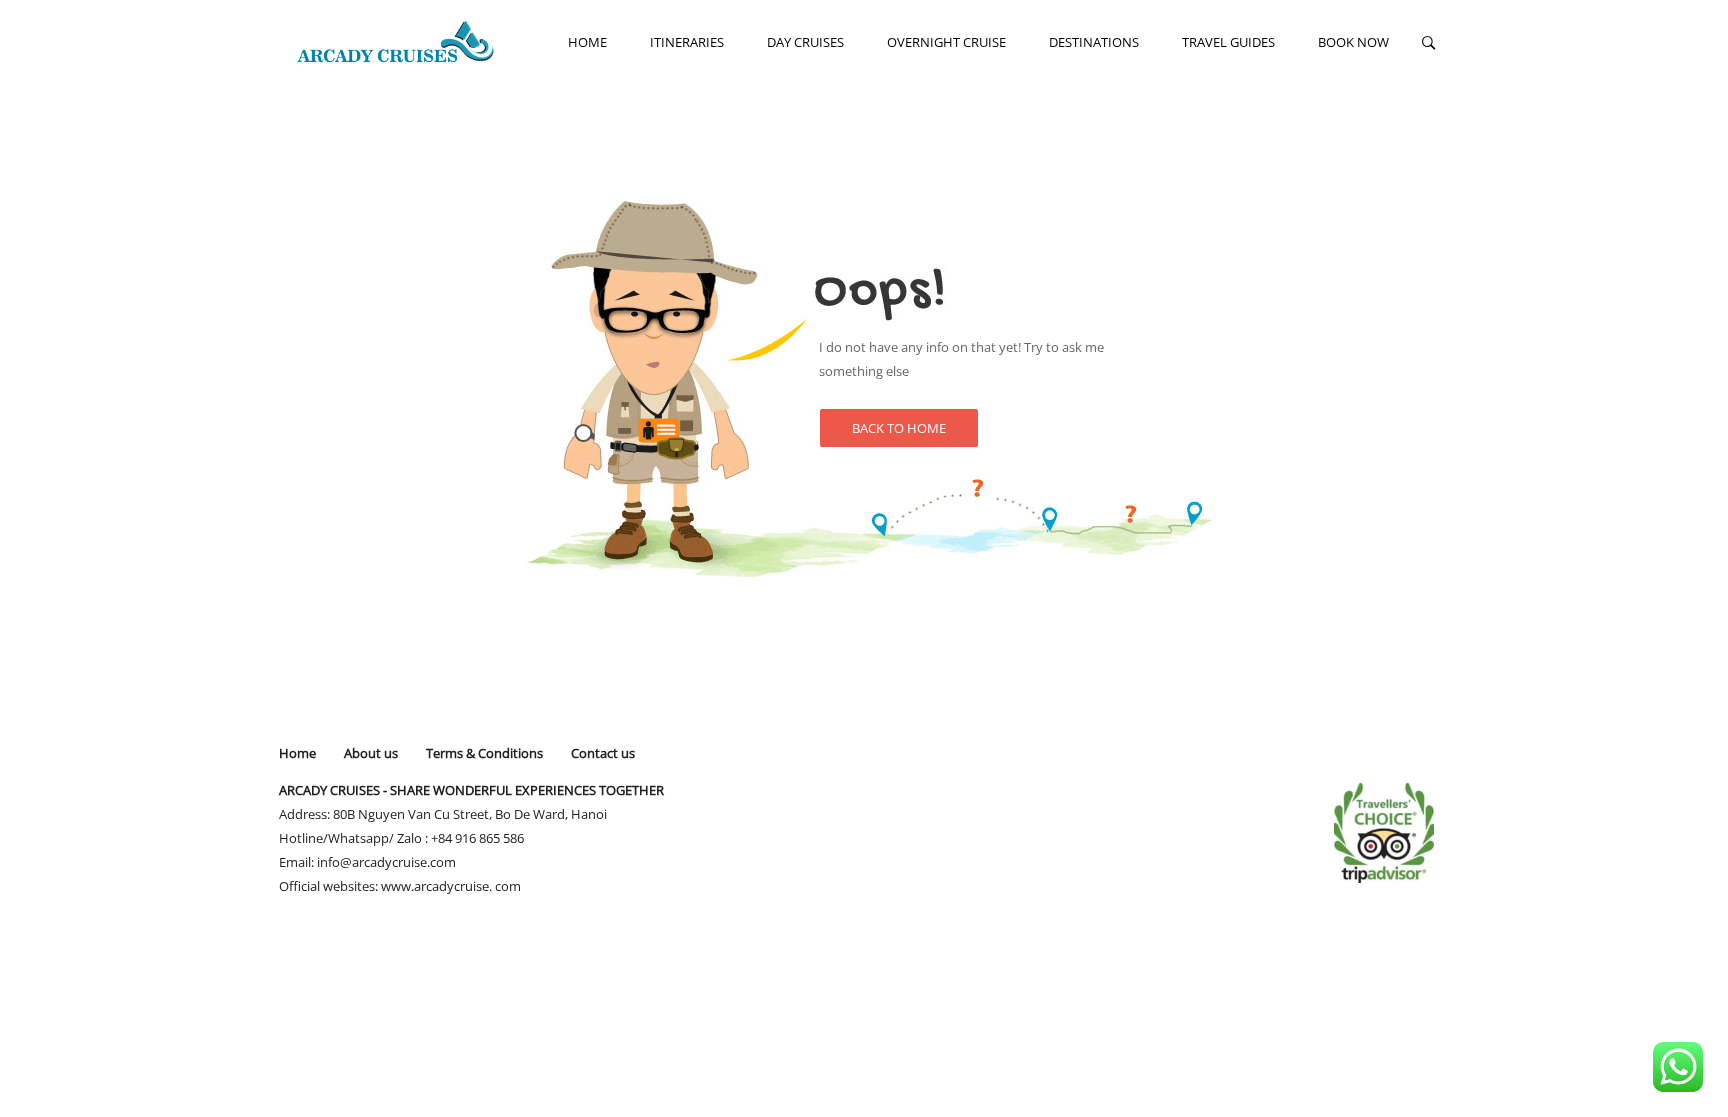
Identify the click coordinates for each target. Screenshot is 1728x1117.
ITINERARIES (687, 42)
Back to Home (899, 428)
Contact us (603, 753)
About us (371, 753)
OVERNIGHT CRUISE (946, 42)
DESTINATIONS (1094, 42)
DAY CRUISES (805, 42)
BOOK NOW (1353, 42)
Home (297, 753)
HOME (587, 42)
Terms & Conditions (484, 753)
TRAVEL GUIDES (1228, 42)
